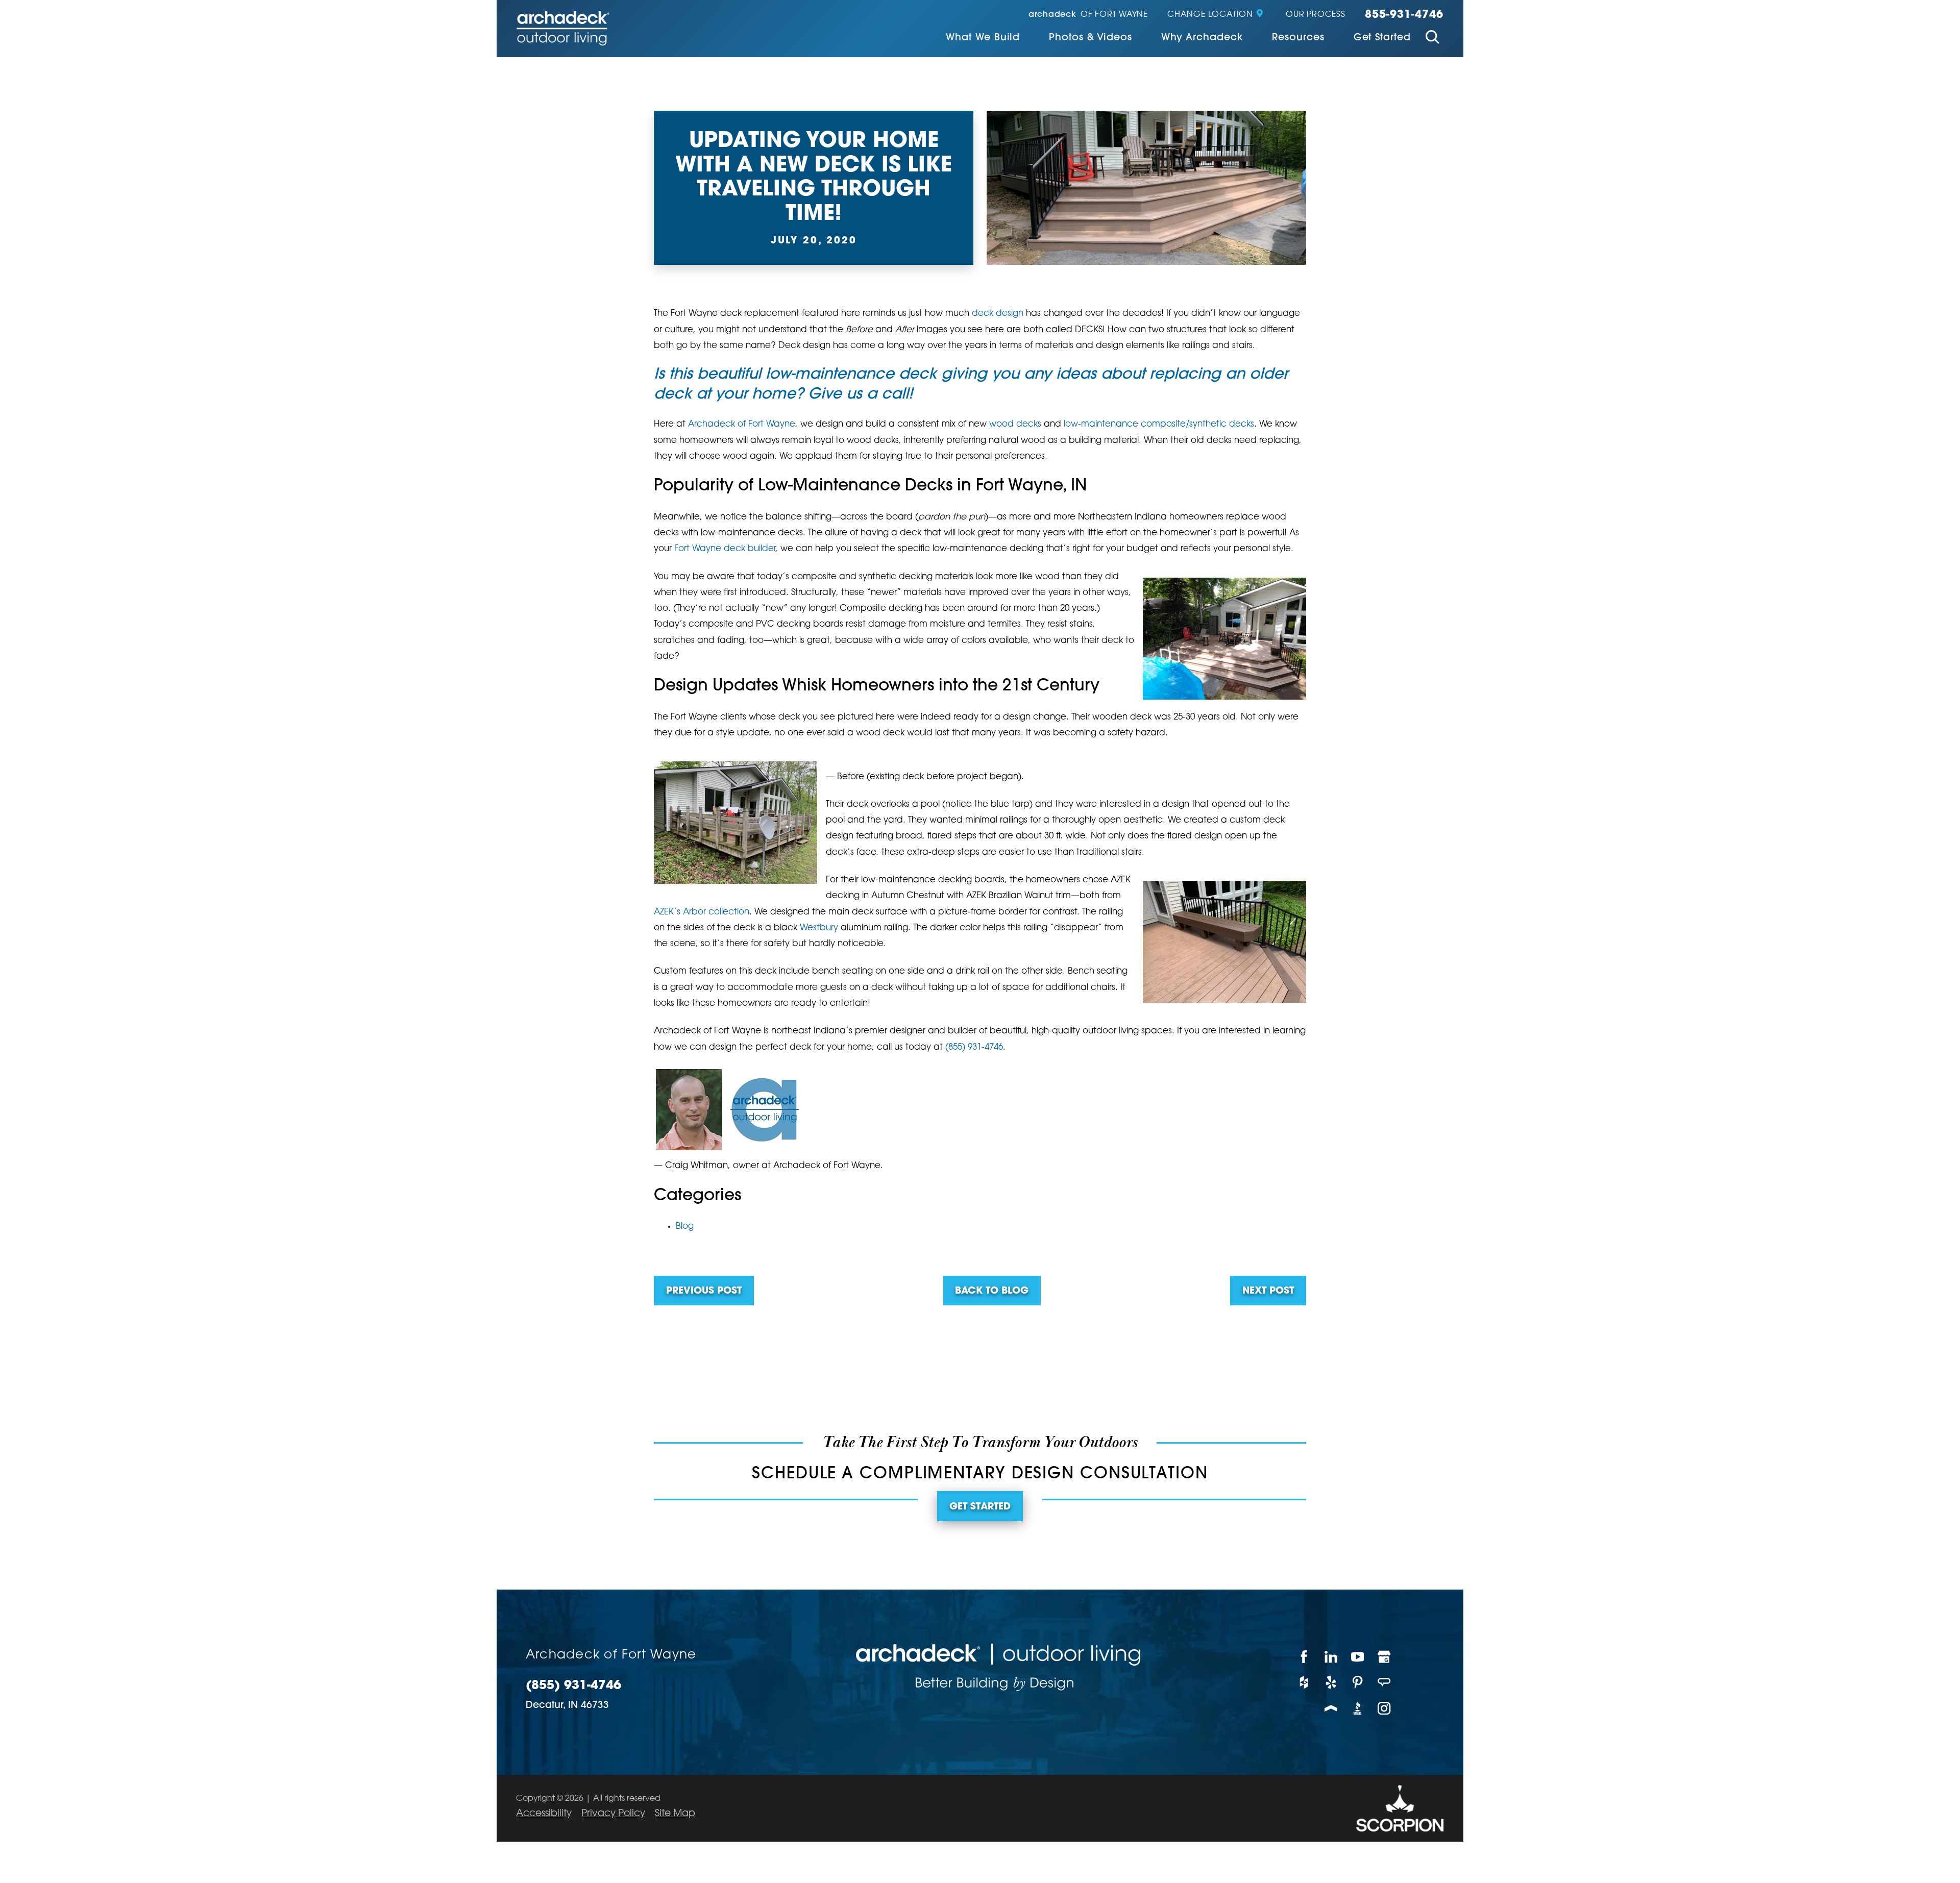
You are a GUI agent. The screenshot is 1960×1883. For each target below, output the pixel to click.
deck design (998, 314)
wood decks (1015, 424)
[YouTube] (1358, 1657)
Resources (1298, 38)
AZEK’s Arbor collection (702, 912)
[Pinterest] (1358, 1683)
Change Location (1210, 15)
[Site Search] (1432, 39)
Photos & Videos (1090, 38)
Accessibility (544, 1814)
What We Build (983, 38)
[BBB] (1358, 1708)
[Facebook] (1305, 1657)
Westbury (819, 928)
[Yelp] (1331, 1683)
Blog (685, 1227)
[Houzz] (1305, 1683)
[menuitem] (983, 39)
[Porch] (1331, 1708)
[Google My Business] (1385, 1657)
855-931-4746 (1404, 15)
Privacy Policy (613, 1814)
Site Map (675, 1814)
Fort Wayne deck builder (725, 549)
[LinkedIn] (1331, 1657)
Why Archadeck (1202, 38)
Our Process (1316, 15)
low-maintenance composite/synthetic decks (1159, 424)
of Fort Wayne (1088, 15)
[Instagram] (1385, 1708)
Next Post (1268, 1291)
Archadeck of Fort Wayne (742, 424)
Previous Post (704, 1291)
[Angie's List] (1385, 1683)
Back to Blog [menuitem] (992, 1291)
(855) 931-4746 (974, 1047)
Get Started (1382, 38)
